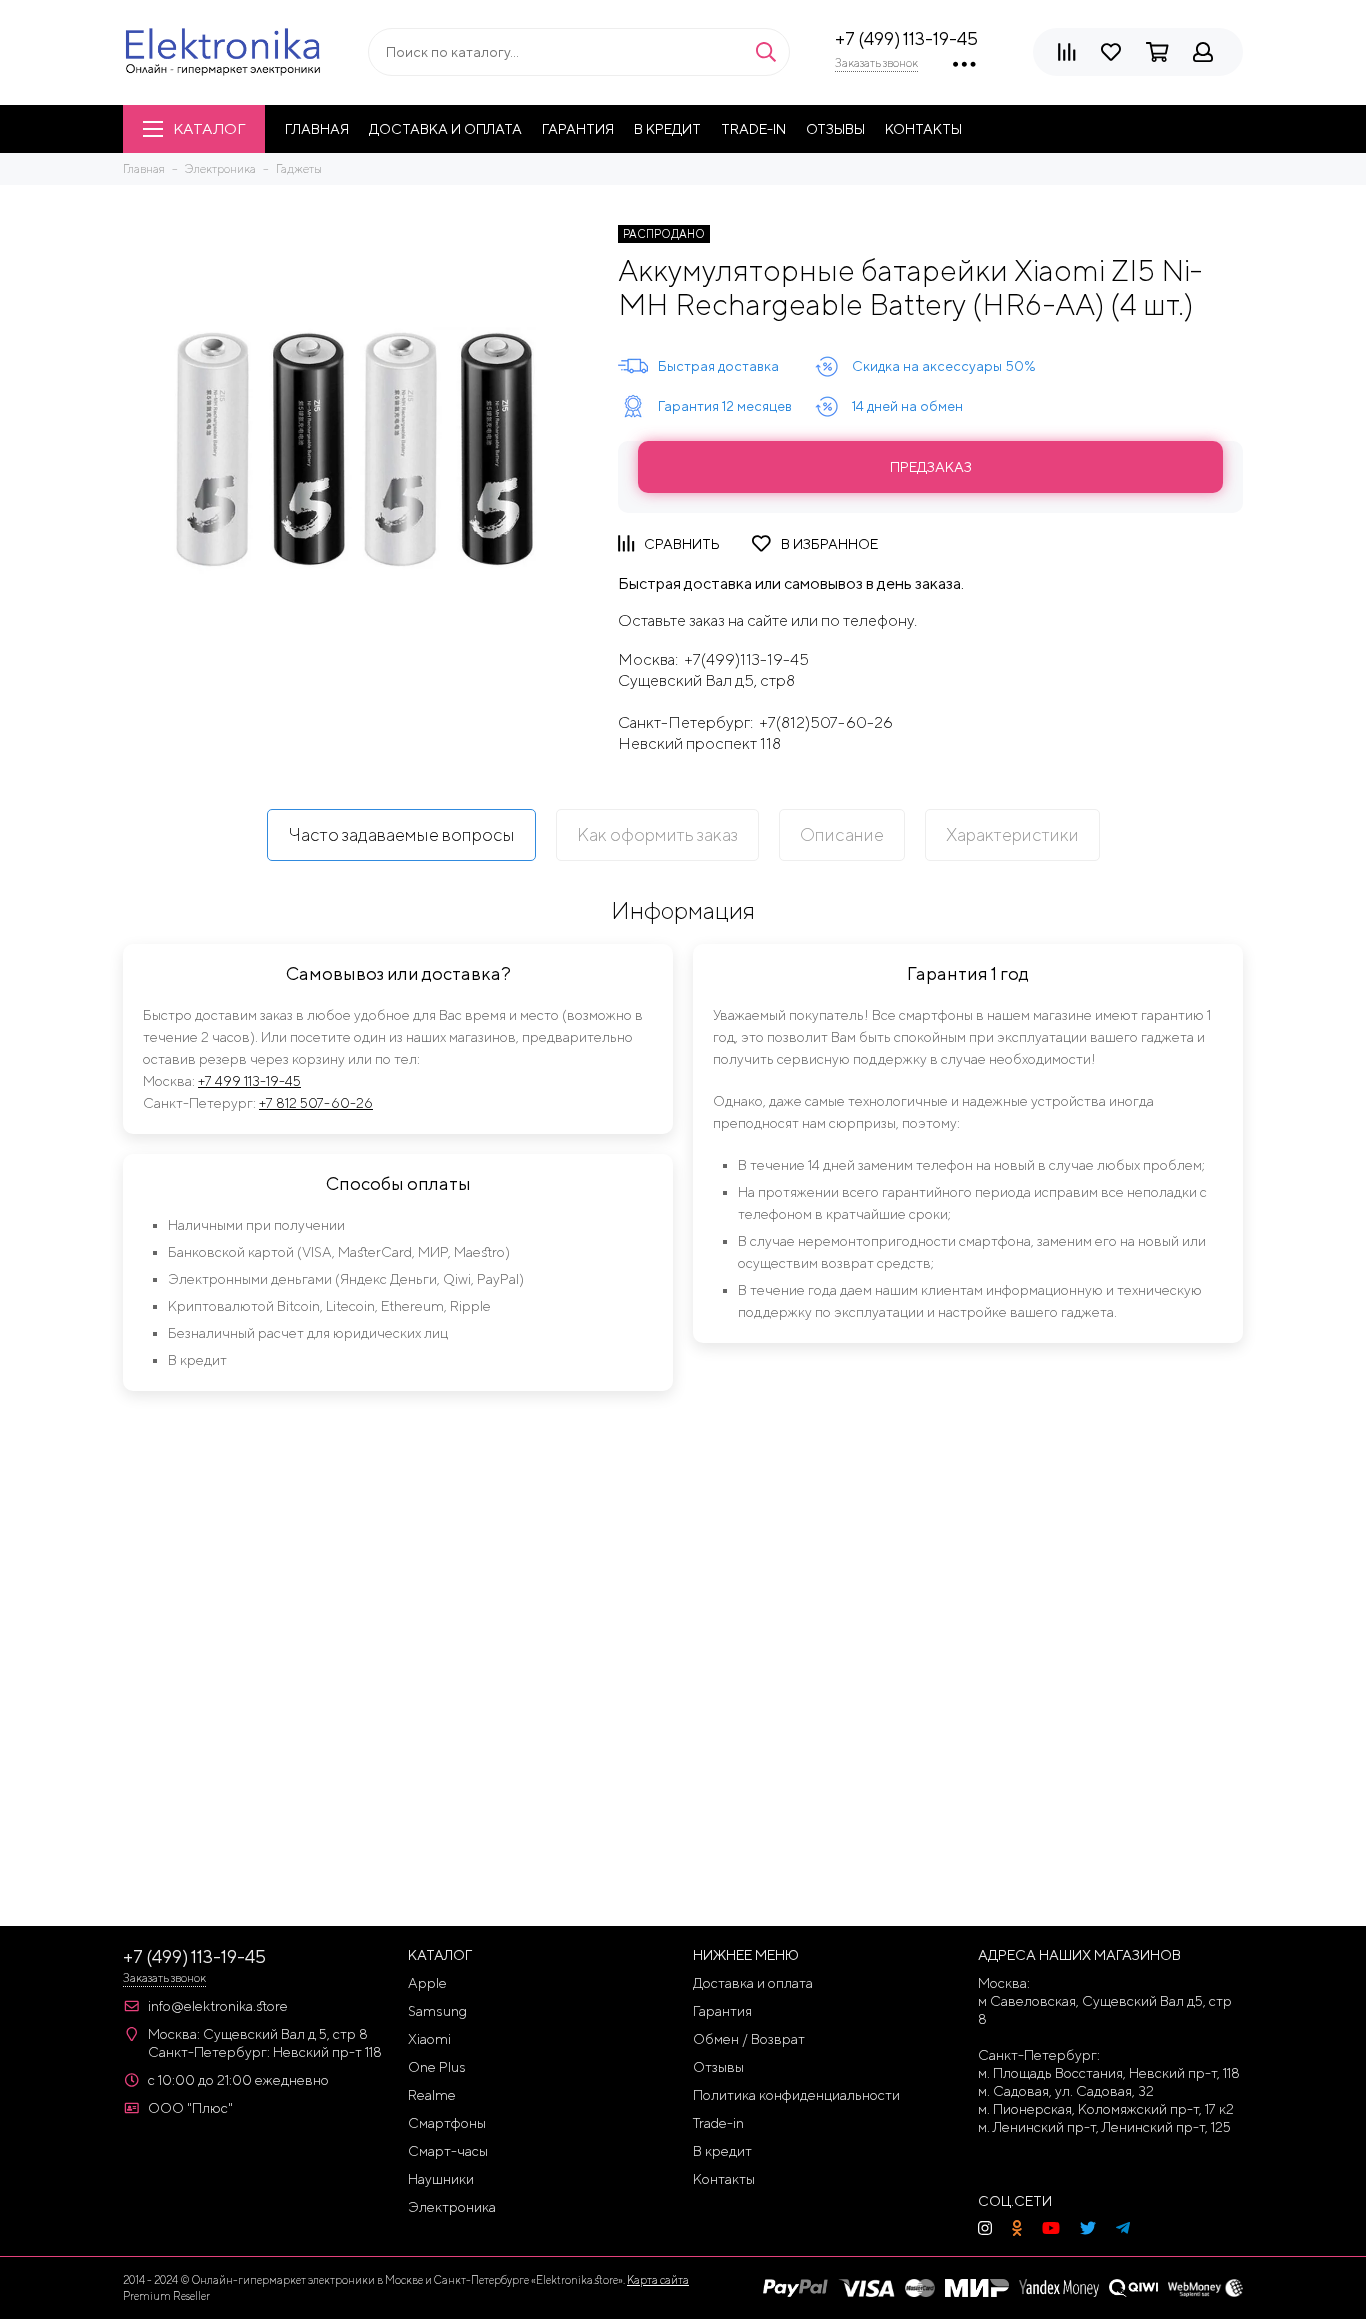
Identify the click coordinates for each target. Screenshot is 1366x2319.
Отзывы (835, 129)
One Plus (437, 2067)
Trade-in (753, 129)
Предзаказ (931, 467)
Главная (317, 129)
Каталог (209, 128)
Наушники (441, 2179)
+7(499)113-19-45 (746, 659)
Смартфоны (447, 2123)
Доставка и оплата (445, 129)
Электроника (452, 2207)
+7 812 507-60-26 (316, 1103)
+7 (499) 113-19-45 (906, 38)
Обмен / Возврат (749, 2039)
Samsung (437, 2011)
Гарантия (578, 129)
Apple (427, 1983)
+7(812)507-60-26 (826, 722)
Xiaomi (429, 2039)
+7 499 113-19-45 (249, 1081)
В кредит (667, 129)
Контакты (923, 129)
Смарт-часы (448, 2151)
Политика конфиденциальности (796, 2095)
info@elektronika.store (218, 2006)
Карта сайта (658, 2279)
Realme (432, 2095)
